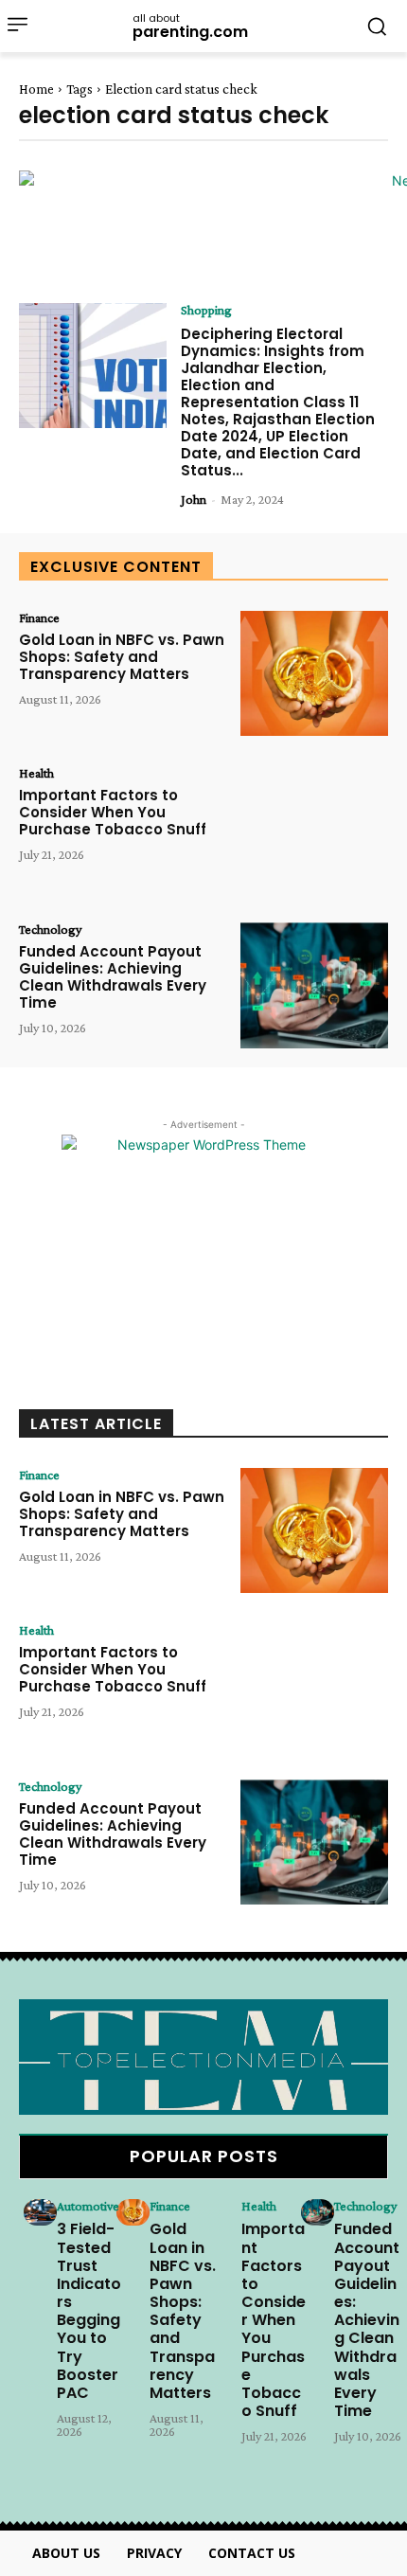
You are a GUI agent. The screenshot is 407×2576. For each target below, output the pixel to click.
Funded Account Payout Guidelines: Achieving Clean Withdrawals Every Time (113, 977)
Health (36, 773)
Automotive (88, 2206)
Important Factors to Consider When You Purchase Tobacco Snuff (113, 812)
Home (36, 89)
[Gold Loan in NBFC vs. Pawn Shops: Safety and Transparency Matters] (314, 674)
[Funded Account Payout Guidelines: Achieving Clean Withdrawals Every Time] (314, 985)
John (194, 499)
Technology (50, 929)
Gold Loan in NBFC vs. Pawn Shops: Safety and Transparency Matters (122, 657)
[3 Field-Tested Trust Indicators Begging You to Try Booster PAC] (40, 2212)
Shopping (206, 310)
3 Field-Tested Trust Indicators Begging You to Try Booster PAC (89, 2311)
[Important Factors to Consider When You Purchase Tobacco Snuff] (314, 829)
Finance (39, 617)
